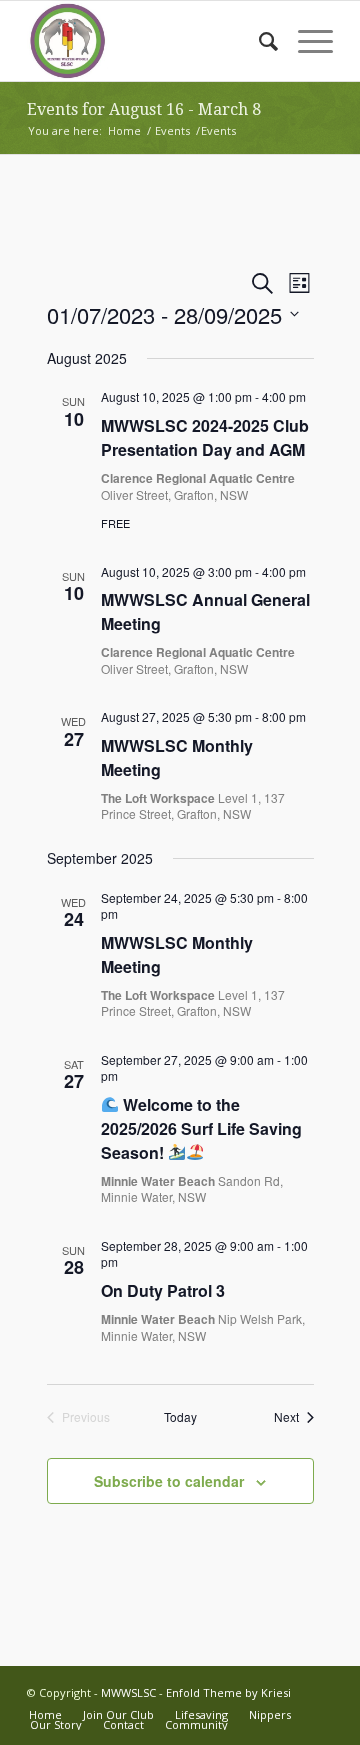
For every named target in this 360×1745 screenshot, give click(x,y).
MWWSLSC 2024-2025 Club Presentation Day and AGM (205, 437)
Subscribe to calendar (169, 1481)
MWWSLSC (128, 1692)
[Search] (258, 41)
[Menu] (305, 41)
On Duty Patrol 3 (163, 1290)
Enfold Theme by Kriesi (228, 1692)
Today (180, 1417)
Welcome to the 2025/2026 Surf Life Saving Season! (201, 1128)
